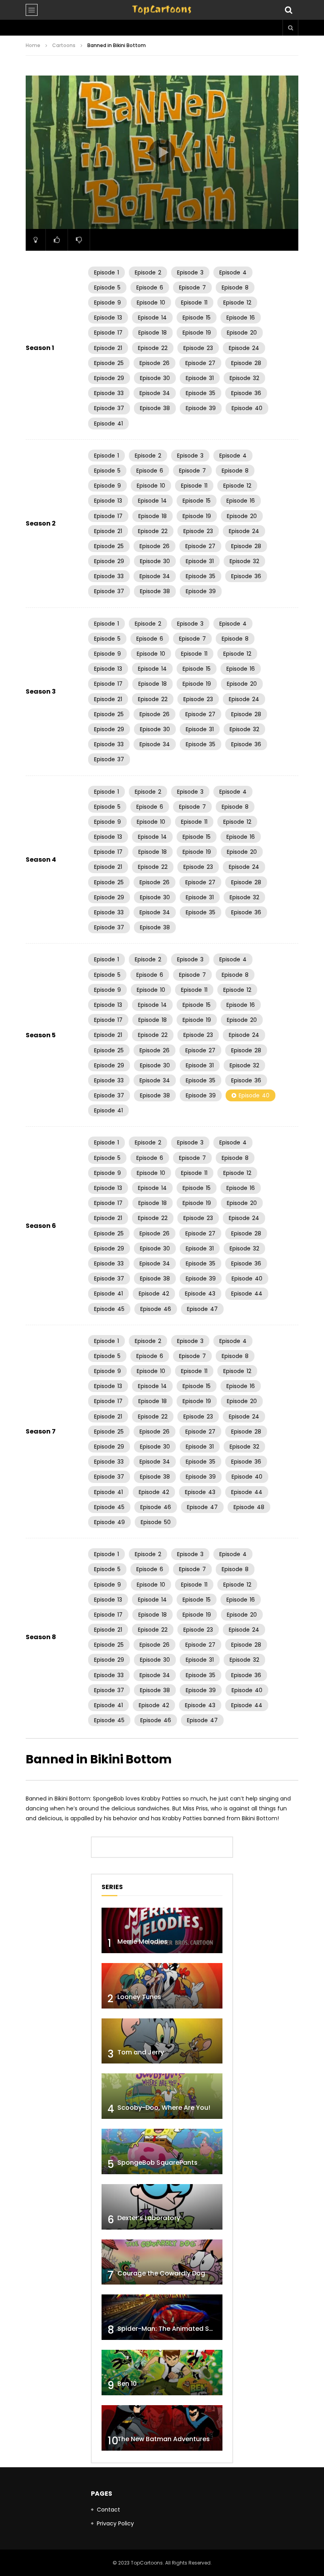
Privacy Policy (115, 2523)
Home (33, 45)
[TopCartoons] (162, 10)
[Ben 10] (162, 2373)
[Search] (288, 10)
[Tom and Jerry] (162, 2041)
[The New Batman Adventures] (162, 2428)
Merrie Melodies (142, 1941)
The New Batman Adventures (164, 2439)
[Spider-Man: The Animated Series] (162, 2317)
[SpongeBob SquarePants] (162, 2151)
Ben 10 (127, 2384)
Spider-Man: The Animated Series (171, 2329)
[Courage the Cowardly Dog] (162, 2262)
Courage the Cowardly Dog (161, 2273)
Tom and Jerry (141, 2052)
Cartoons (64, 45)
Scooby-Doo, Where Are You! (164, 2108)
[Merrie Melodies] (162, 1930)
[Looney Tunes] (162, 1986)
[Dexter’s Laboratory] (162, 2207)
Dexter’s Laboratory (149, 2218)
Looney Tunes (139, 1997)
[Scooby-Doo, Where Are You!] (162, 2096)
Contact (108, 2510)
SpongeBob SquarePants (157, 2163)
